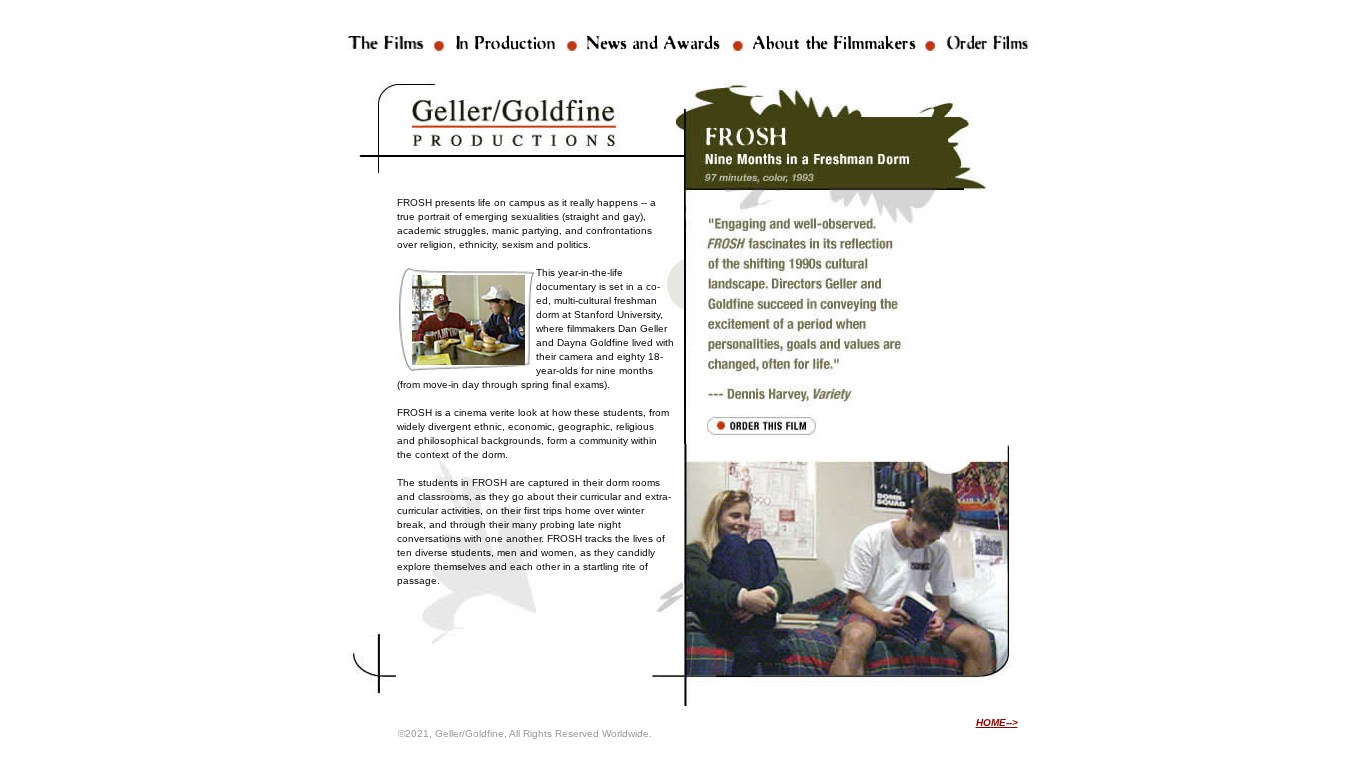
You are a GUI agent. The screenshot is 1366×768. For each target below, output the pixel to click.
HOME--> (997, 722)
